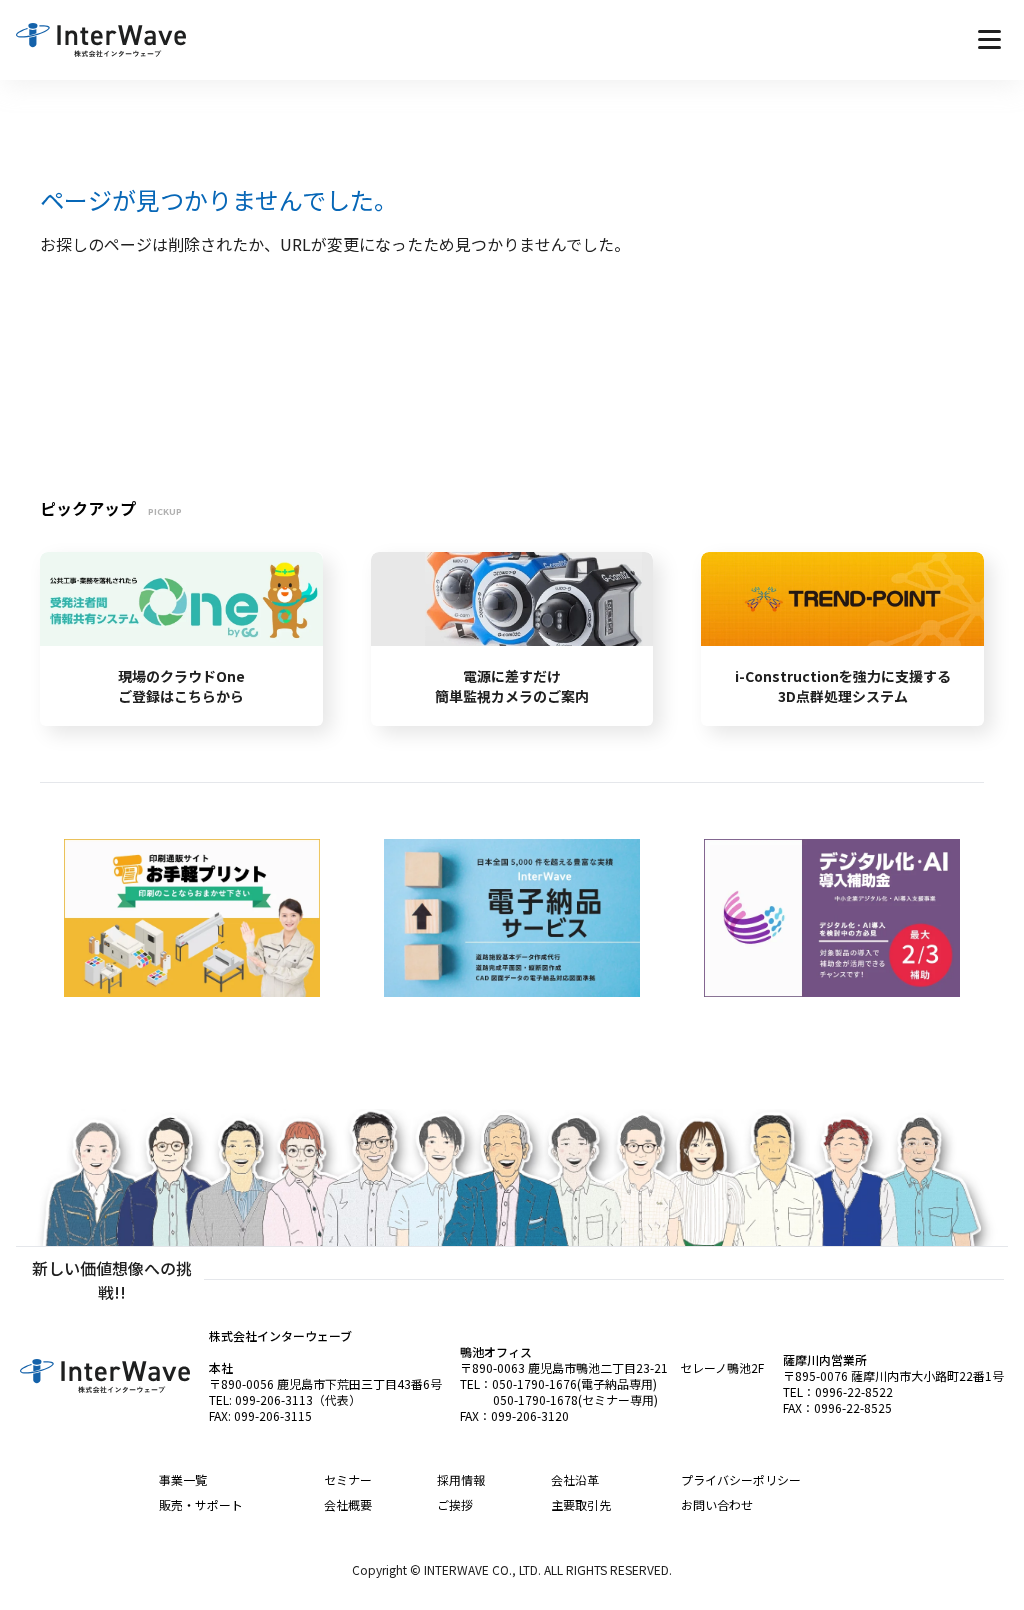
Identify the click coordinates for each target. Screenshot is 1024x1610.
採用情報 (461, 1479)
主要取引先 (581, 1504)
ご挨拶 (455, 1504)
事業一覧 (183, 1479)
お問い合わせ (717, 1504)
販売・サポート (201, 1504)
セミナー (348, 1479)
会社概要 (348, 1504)
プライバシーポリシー (741, 1479)
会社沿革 (575, 1479)
